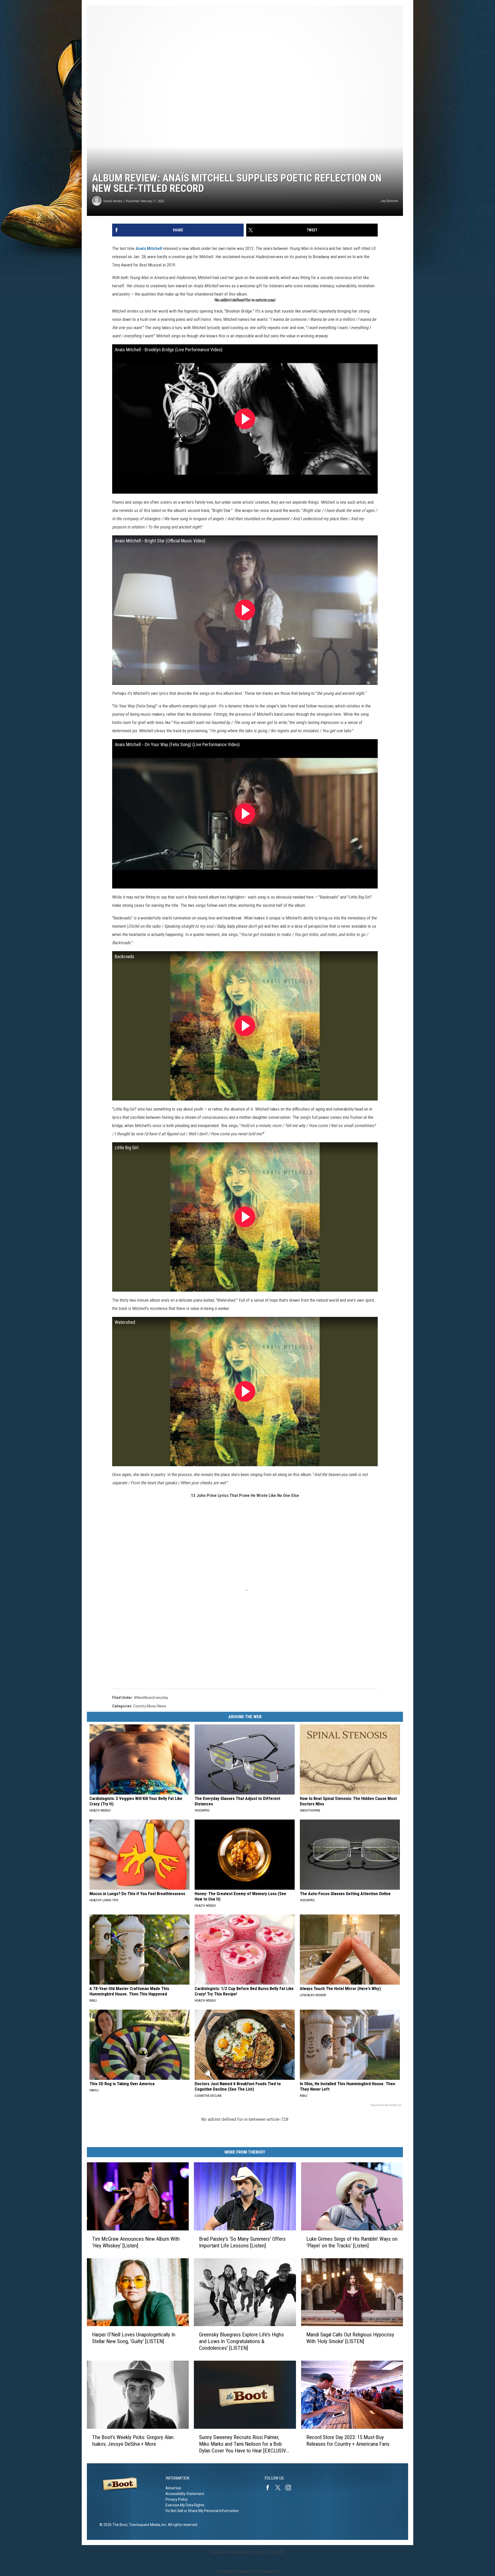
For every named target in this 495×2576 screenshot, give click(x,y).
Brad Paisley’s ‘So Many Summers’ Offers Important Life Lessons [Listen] (242, 2242)
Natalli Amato (113, 201)
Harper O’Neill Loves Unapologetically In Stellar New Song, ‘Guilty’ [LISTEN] (134, 2338)
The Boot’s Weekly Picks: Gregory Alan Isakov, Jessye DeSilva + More (133, 2441)
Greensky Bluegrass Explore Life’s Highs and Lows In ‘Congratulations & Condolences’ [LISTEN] (241, 2341)
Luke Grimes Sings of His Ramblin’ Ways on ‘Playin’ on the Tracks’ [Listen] (352, 2242)
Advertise (173, 2488)
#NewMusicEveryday (151, 1698)
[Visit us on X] (280, 2488)
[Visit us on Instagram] (290, 2488)
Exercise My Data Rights (185, 2505)
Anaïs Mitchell (149, 248)
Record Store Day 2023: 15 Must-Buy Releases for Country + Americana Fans (348, 2441)
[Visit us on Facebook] (270, 2488)
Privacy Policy (177, 2499)
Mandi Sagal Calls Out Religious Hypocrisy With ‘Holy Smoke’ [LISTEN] (350, 2338)
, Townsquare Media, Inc (147, 2525)
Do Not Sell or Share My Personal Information (202, 2511)
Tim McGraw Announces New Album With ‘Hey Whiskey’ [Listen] (136, 2242)
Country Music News (150, 1706)
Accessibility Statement (185, 2494)
